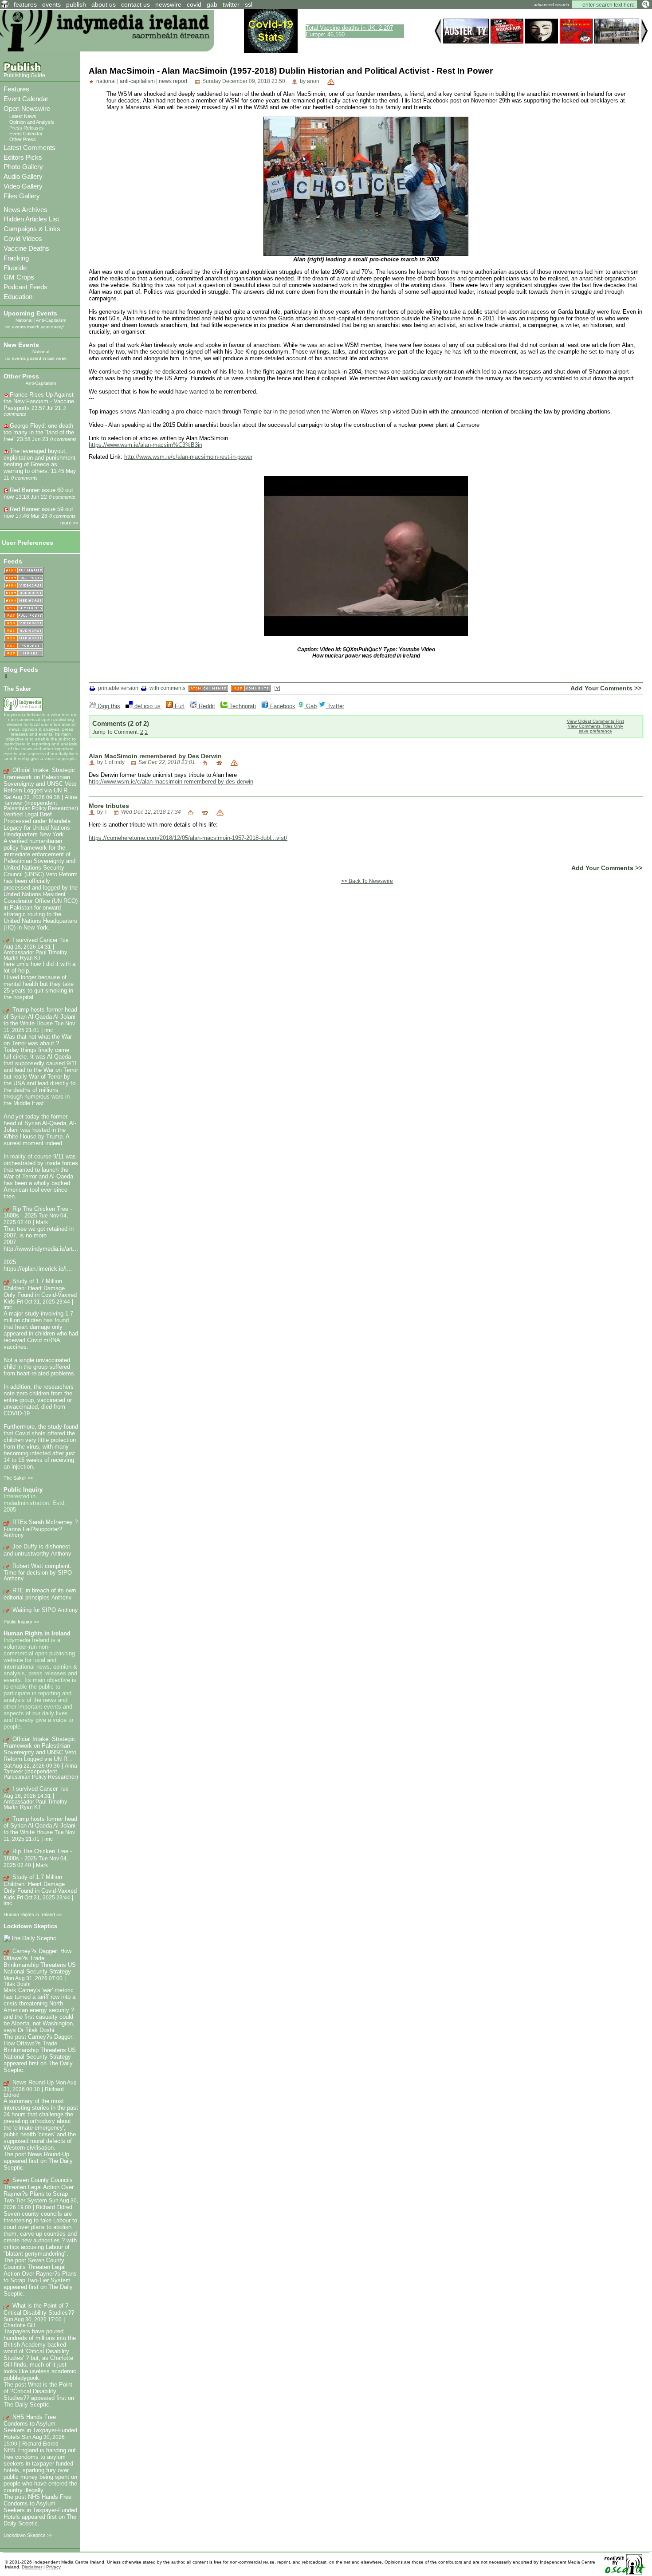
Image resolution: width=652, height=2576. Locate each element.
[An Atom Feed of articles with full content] (24, 578)
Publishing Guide (24, 75)
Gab (310, 706)
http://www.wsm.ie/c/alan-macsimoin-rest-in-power (188, 457)
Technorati (242, 706)
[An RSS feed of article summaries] (24, 609)
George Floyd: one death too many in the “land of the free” (39, 432)
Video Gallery (23, 186)
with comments (167, 688)
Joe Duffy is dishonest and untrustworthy (37, 1550)
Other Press (23, 139)
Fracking (16, 258)
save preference (595, 731)
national (106, 81)
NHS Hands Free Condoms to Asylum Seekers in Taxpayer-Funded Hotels (40, 2427)
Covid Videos (23, 238)
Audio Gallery (23, 176)
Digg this (108, 706)
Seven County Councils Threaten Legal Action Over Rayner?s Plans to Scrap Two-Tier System (39, 2190)
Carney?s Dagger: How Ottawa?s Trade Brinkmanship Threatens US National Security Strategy (40, 1961)
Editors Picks (23, 157)
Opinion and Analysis (32, 122)
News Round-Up (33, 2082)
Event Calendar (26, 99)
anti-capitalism (137, 81)
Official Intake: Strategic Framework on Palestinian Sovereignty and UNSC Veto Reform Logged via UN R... (40, 780)
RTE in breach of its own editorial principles (40, 1594)
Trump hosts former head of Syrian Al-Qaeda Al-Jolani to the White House (40, 1016)
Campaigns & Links (32, 229)
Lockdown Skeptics (30, 1926)
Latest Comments (29, 148)
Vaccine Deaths (26, 248)
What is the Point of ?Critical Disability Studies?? (39, 2309)
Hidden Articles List (31, 219)
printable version (118, 688)
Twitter (335, 706)
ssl (249, 4)
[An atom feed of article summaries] (24, 571)
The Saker (17, 689)
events (51, 4)
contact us (136, 4)
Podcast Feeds (26, 287)
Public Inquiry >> (21, 1622)
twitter (231, 4)
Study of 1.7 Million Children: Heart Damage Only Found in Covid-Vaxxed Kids (40, 1291)
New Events (21, 345)
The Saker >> (18, 1478)
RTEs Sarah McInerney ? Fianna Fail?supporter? (41, 1526)
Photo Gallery (23, 167)
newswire (168, 4)
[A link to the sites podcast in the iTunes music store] (24, 654)
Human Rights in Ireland (37, 1633)
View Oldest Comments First (595, 721)
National (24, 320)
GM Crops (19, 277)
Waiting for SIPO (34, 1610)
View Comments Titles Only (595, 726)
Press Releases (27, 128)
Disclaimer (32, 2567)
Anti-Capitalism (51, 320)
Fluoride (15, 268)
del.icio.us (147, 706)
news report (173, 81)
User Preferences (27, 543)
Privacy (53, 2567)
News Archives (26, 210)
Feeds (13, 561)
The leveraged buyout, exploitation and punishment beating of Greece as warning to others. (39, 461)
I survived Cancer (35, 940)
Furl (179, 706)
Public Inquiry (23, 1490)
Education (18, 297)
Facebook (282, 706)
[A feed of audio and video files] (24, 601)
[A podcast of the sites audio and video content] (24, 646)
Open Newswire (27, 108)
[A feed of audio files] (24, 593)
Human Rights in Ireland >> (33, 1914)
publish (76, 4)
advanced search (551, 5)
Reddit (206, 706)
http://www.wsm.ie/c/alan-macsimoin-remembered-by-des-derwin (171, 782)
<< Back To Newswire (367, 881)
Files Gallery (22, 196)
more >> (69, 523)
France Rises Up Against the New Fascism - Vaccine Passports (39, 401)
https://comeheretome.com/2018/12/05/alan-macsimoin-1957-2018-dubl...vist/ (188, 838)
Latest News (23, 116)
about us (104, 4)
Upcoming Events (30, 313)
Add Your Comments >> (606, 688)
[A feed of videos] (24, 586)
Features (16, 89)
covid (194, 4)
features (25, 4)
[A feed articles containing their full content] (24, 616)
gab (212, 4)
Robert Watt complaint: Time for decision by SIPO (38, 1570)
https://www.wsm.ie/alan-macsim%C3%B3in (145, 445)
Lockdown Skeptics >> (28, 2535)
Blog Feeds (21, 670)
